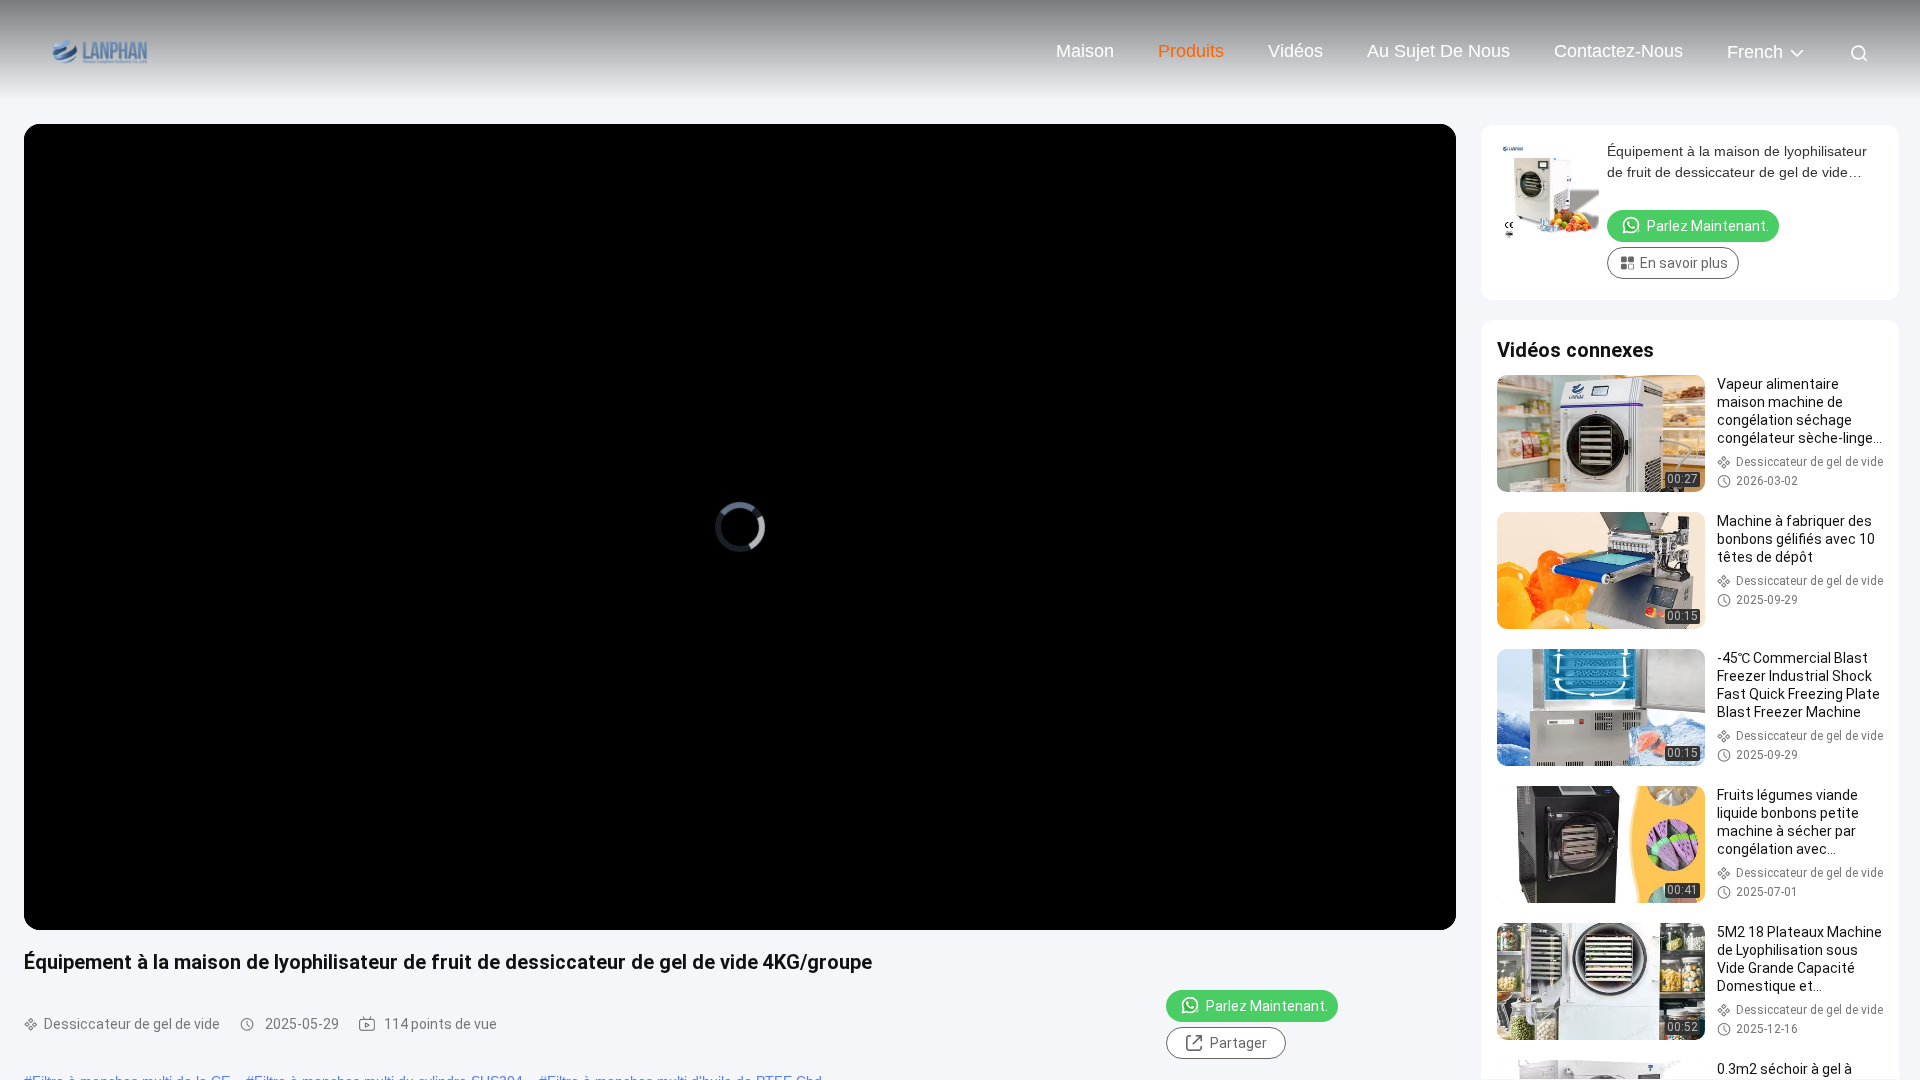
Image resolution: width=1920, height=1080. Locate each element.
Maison (1085, 51)
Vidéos (1295, 51)
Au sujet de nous (1438, 51)
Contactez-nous (1618, 51)
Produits (1191, 51)
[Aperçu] (100, 50)
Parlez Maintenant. (1267, 1006)
